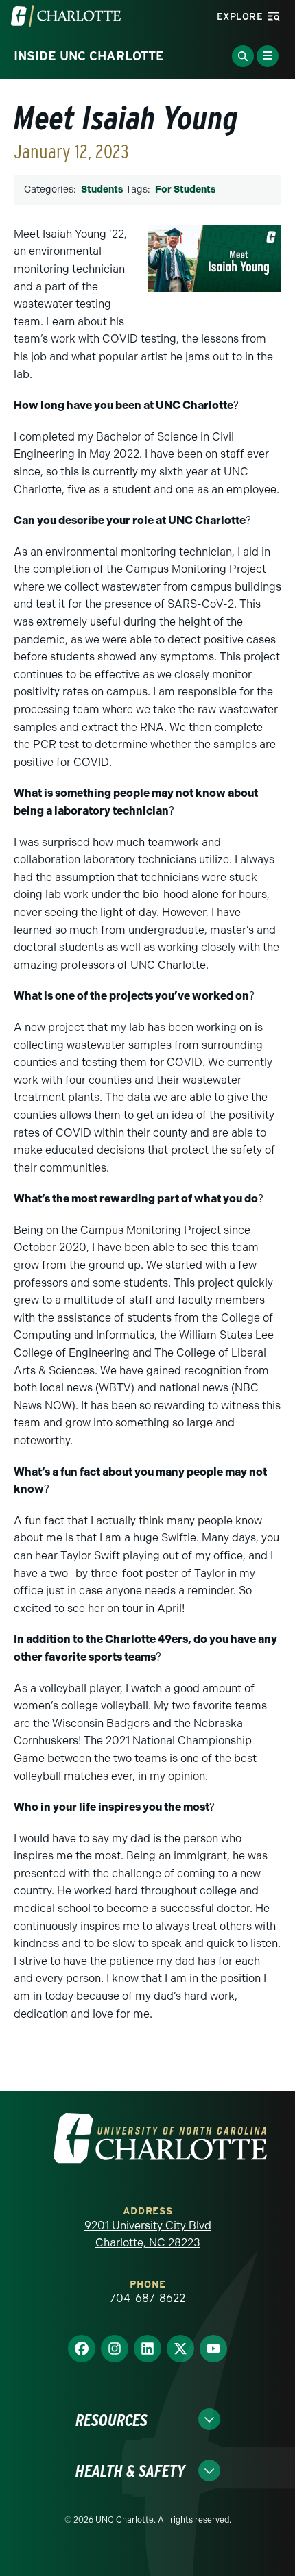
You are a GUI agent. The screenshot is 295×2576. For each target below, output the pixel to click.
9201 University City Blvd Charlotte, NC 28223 (148, 2234)
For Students (185, 189)
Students (102, 189)
